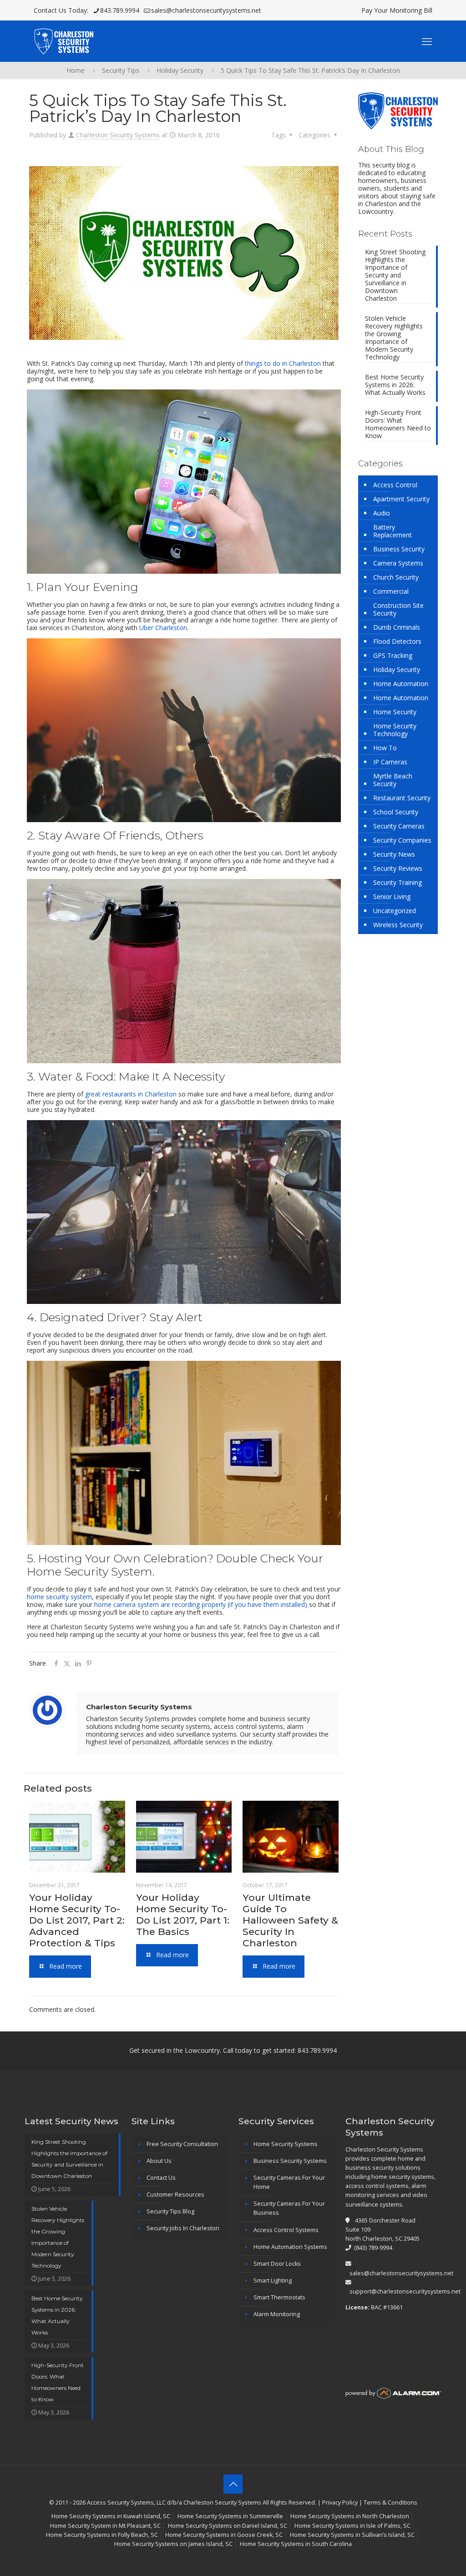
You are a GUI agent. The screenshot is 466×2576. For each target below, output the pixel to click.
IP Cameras (390, 762)
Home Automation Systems (290, 2247)
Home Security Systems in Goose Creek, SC (224, 2535)
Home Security (395, 712)
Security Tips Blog (170, 2211)
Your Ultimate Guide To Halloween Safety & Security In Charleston (290, 1920)
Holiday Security (180, 70)
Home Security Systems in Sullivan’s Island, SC (352, 2535)
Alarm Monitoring (277, 2314)
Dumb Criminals (397, 627)
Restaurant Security (402, 798)
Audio (382, 513)
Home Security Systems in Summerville (230, 2516)
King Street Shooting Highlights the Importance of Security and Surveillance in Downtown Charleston (395, 275)
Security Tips (121, 70)
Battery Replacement (393, 531)
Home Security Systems (286, 2144)
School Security (396, 812)
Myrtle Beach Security (393, 780)
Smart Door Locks (277, 2264)
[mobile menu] (427, 41)
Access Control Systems (286, 2230)
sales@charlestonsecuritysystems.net (206, 10)
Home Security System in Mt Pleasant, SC (105, 2526)
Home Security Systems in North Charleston (350, 2516)
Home (76, 70)
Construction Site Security (398, 609)
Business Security (399, 549)
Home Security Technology (395, 730)
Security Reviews (398, 868)
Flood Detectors (397, 641)
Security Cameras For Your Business (289, 2208)
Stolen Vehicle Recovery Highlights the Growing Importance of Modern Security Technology (394, 338)
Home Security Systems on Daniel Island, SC (228, 2526)
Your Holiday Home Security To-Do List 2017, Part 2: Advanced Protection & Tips (77, 1920)
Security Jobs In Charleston (183, 2228)
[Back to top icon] (233, 2484)
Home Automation (401, 684)
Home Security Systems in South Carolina (296, 2544)
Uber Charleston (163, 628)
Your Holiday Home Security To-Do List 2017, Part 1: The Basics (183, 1914)
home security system (59, 1597)
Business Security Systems (290, 2161)
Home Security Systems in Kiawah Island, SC (111, 2516)
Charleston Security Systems (118, 135)
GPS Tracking (393, 655)
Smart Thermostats (279, 2297)
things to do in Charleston (283, 363)
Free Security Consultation (182, 2144)
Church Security (396, 577)
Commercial (391, 591)
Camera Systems (398, 563)
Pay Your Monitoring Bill (397, 10)
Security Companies (402, 840)
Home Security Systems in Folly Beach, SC (102, 2535)
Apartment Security (401, 499)
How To (385, 748)
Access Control (395, 485)
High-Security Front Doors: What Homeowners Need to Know (398, 424)
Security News (394, 854)
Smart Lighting (273, 2281)
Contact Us (161, 2178)
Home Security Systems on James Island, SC (173, 2544)
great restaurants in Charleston (131, 1094)
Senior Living (392, 897)
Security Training (398, 882)
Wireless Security (398, 925)
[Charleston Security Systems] (63, 41)
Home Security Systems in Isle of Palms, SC (352, 2526)
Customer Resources (175, 2195)
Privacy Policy (340, 2503)
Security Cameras (399, 826)
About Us (159, 2161)
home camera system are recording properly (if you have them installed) (201, 1604)
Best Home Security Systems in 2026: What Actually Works (395, 385)
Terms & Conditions (390, 2503)
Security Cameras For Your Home (289, 2182)
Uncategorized (395, 911)
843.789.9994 (120, 10)
